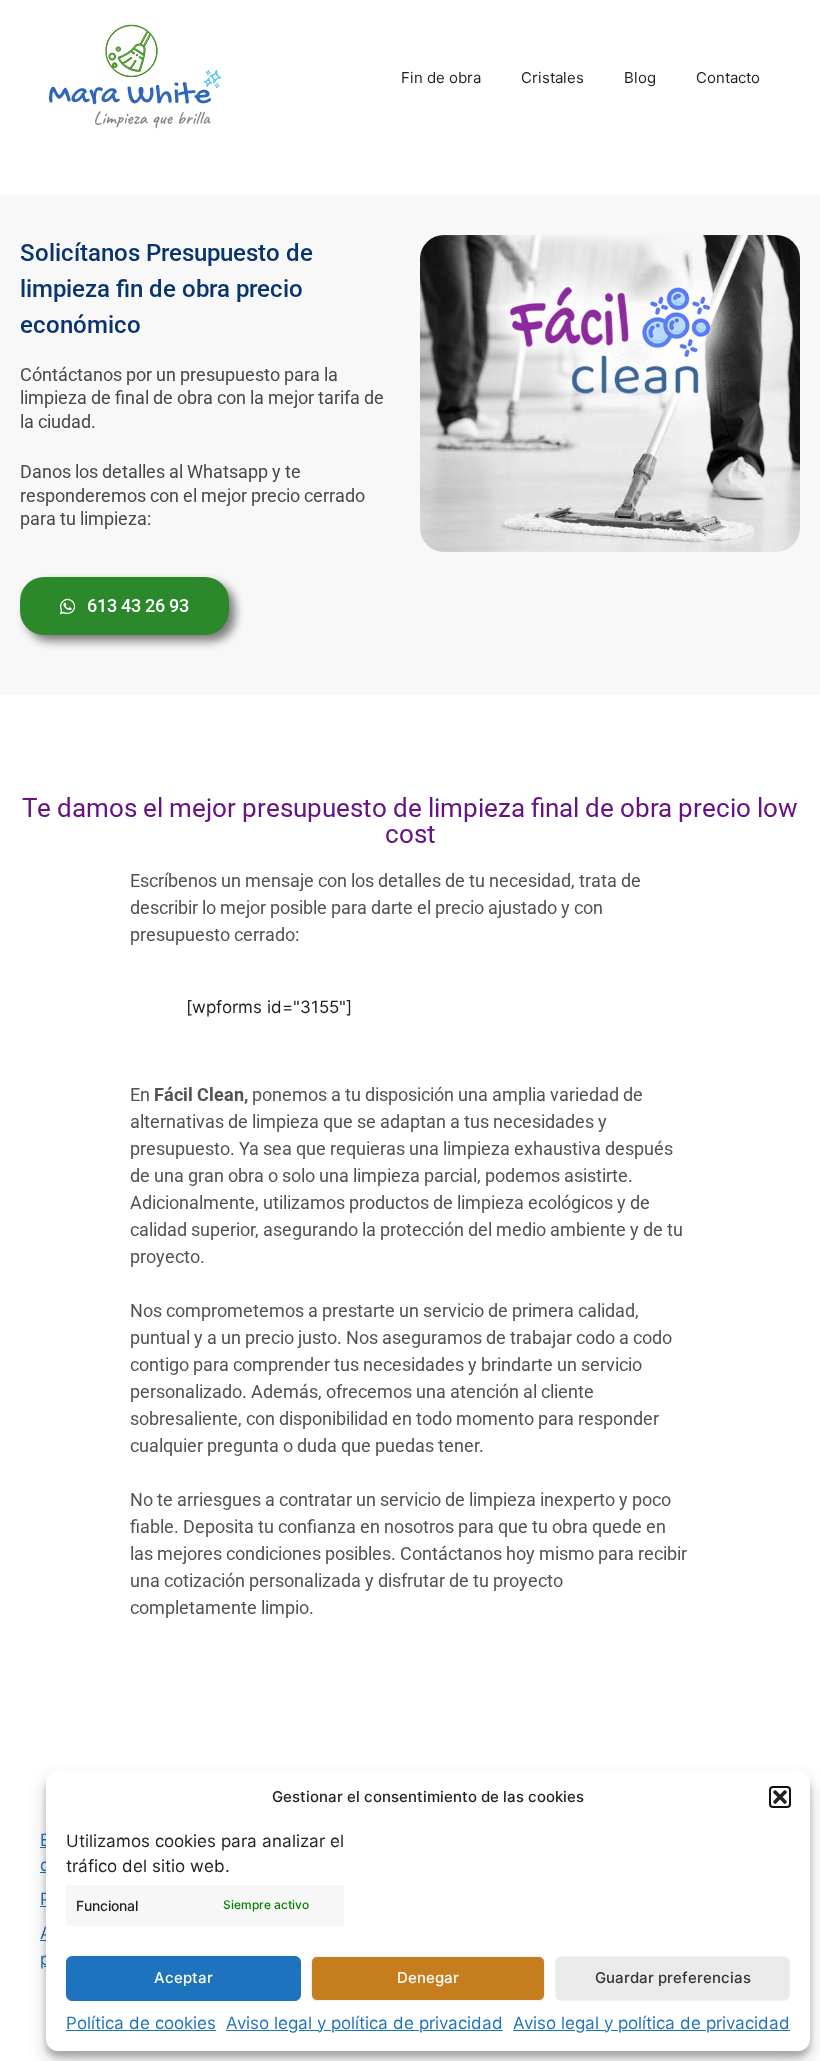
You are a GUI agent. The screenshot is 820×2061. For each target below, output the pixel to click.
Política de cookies (141, 2023)
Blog (640, 77)
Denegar (428, 1977)
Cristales (552, 77)
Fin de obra (441, 77)
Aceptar (183, 1977)
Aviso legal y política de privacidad (364, 2023)
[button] (780, 1797)
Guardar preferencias (673, 1977)
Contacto (728, 77)
